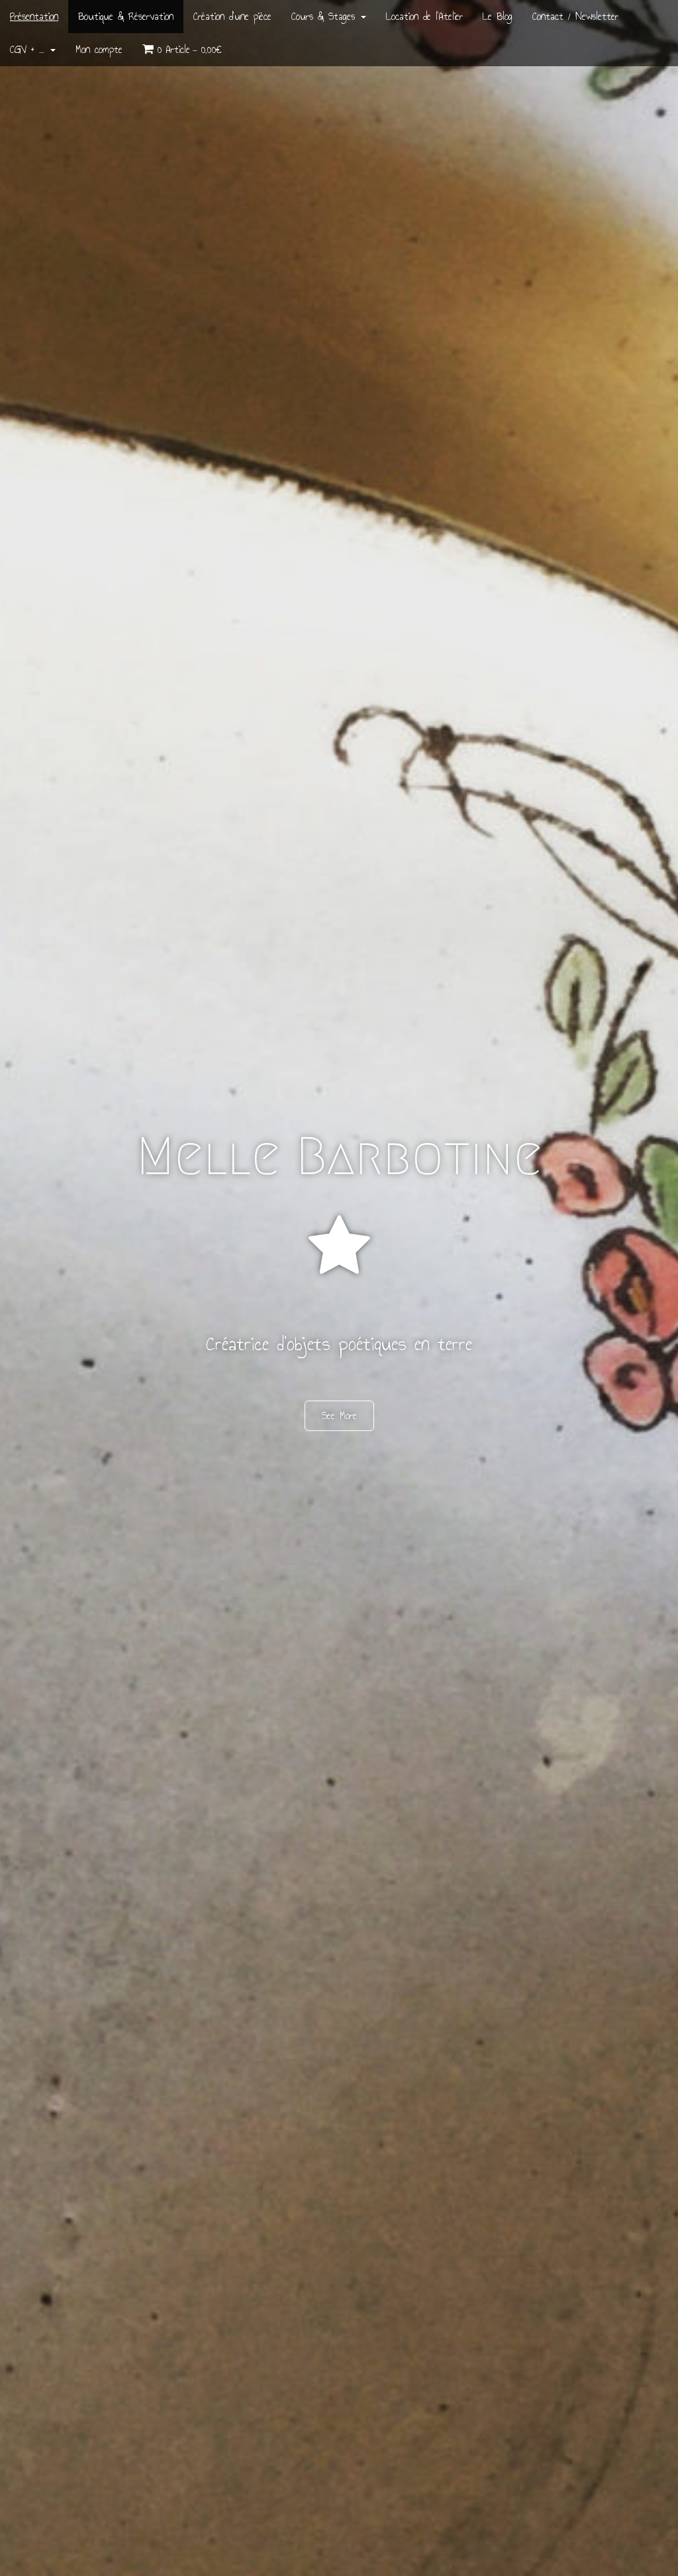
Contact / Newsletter (575, 16)
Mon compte (99, 49)
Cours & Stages (325, 16)
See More (339, 1415)
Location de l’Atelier (424, 16)
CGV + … (29, 49)
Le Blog (498, 16)
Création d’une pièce (232, 16)
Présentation (34, 16)
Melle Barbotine (339, 1156)
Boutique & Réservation (126, 16)
